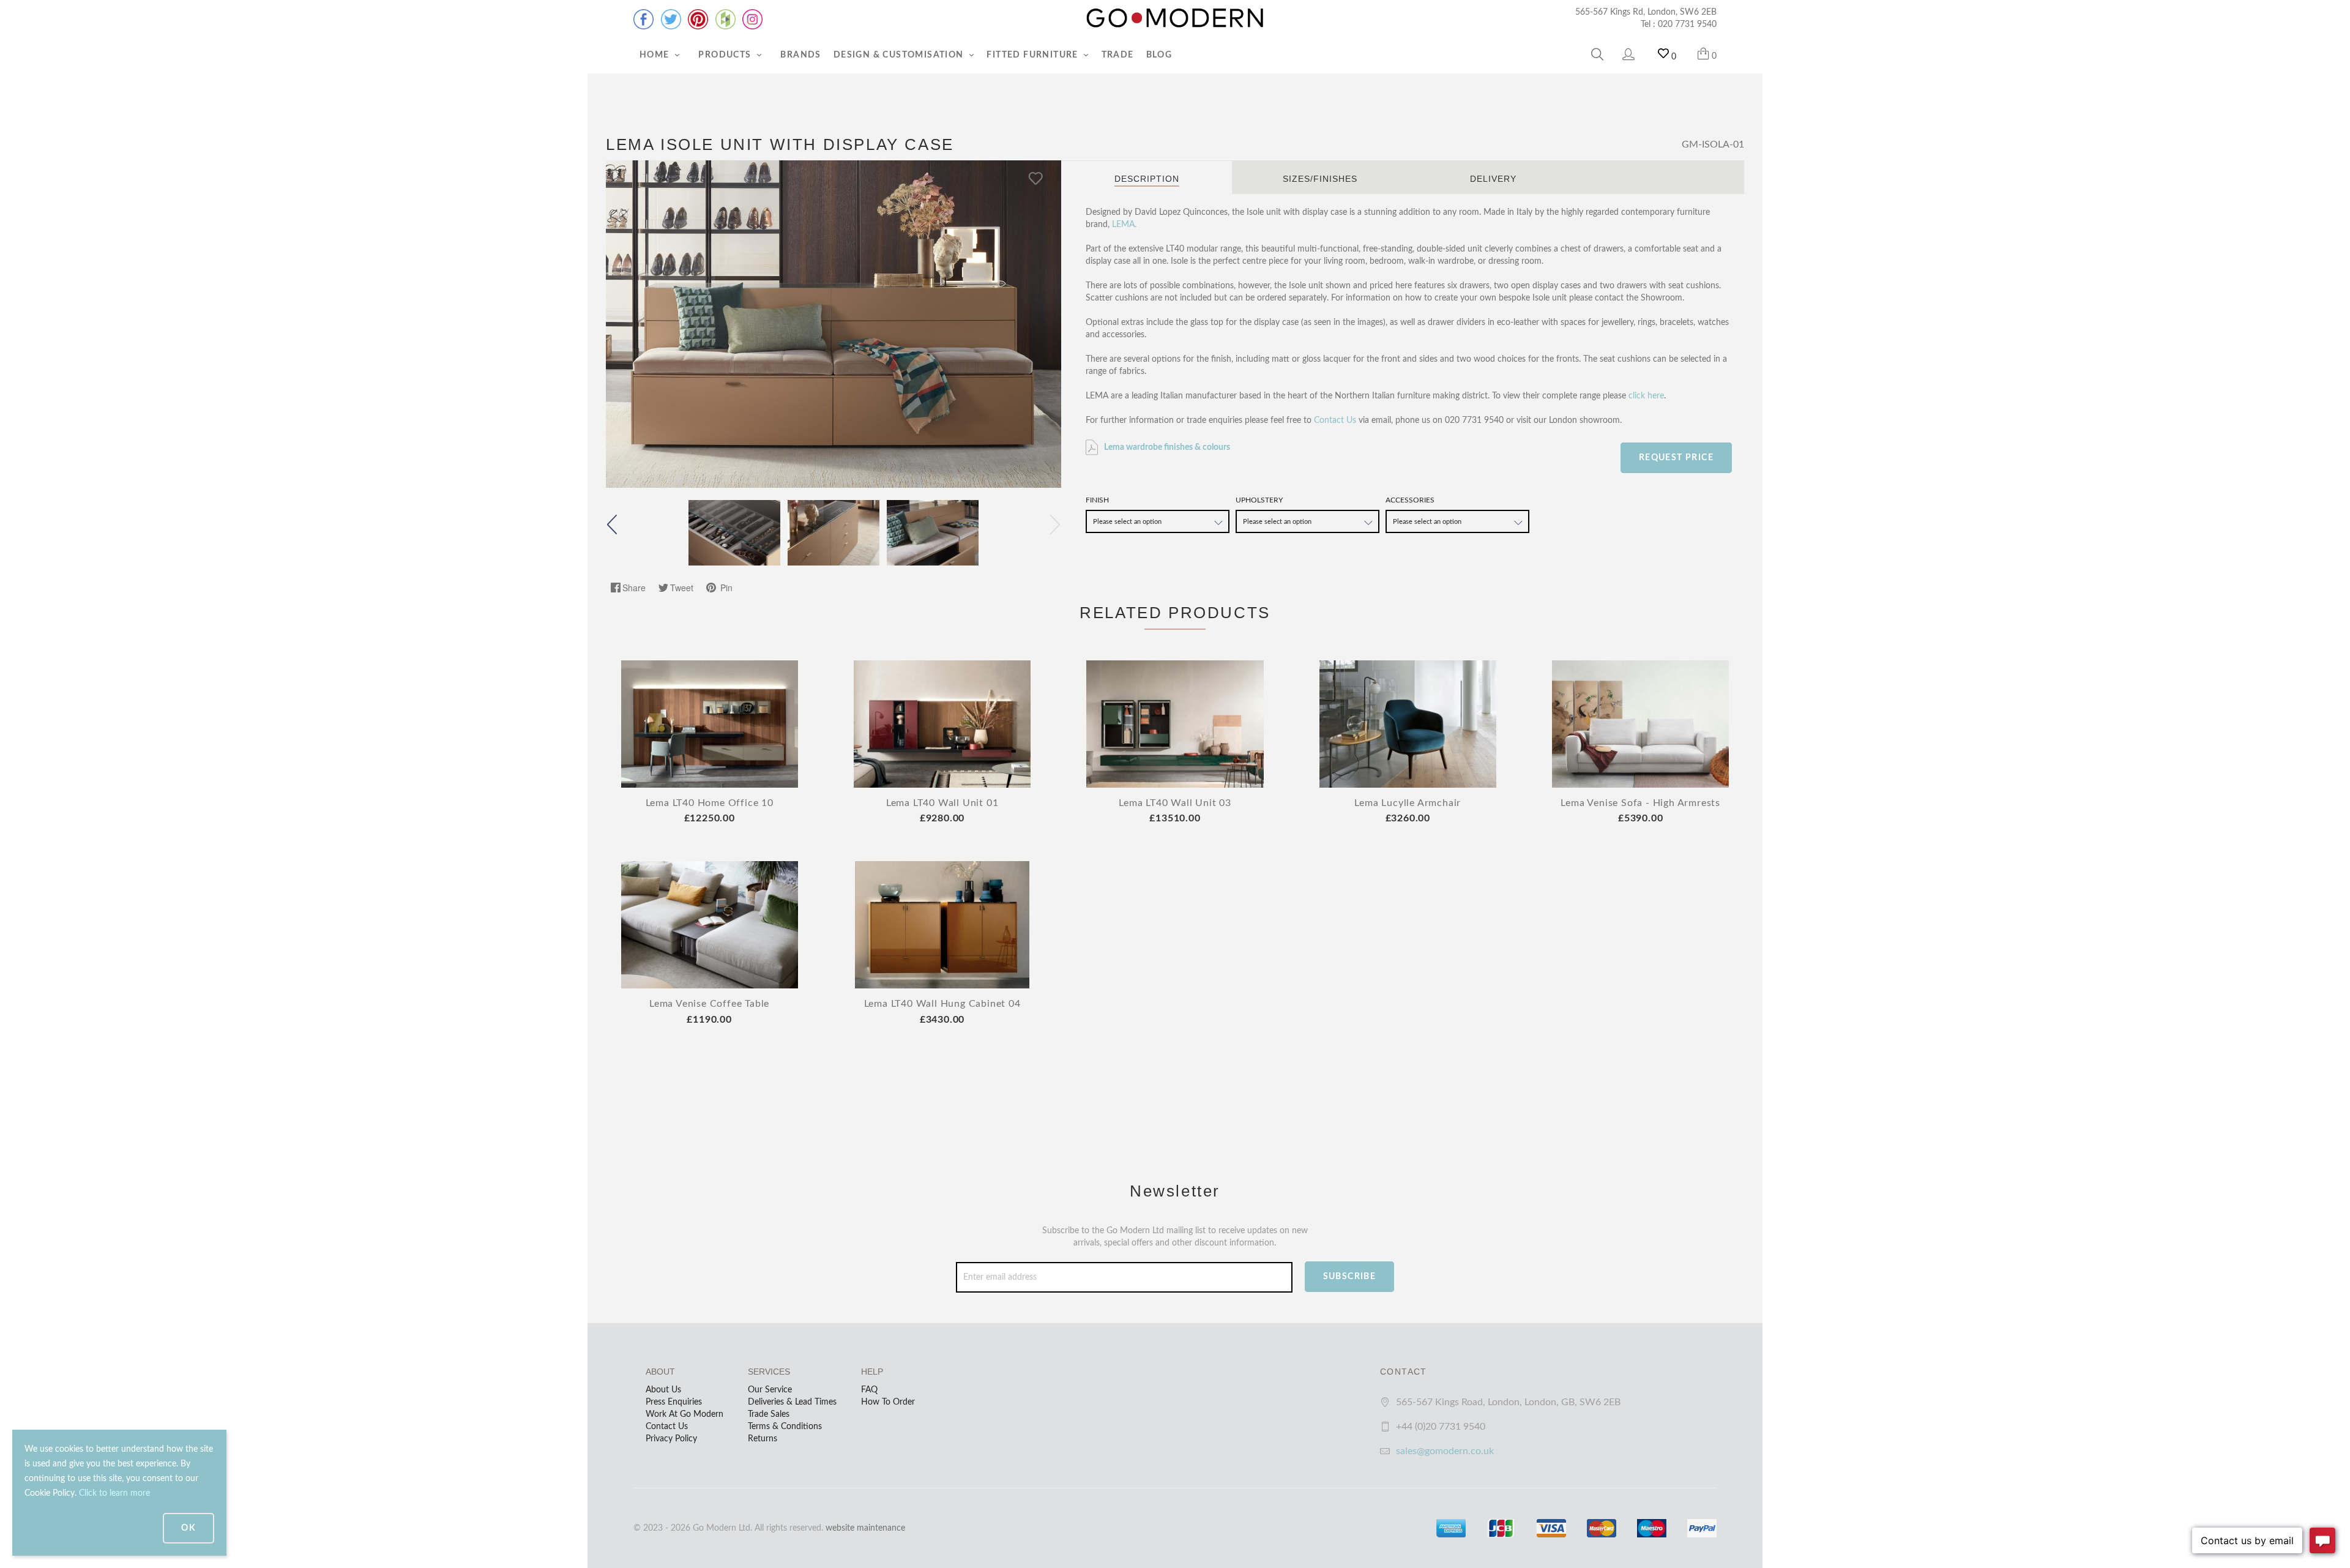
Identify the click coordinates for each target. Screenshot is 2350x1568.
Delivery (1493, 179)
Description (1147, 179)
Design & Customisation (900, 55)
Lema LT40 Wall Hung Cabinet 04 (942, 1004)
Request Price (1676, 458)
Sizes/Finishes (1320, 179)
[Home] (1175, 18)
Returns (763, 1439)
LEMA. (1124, 225)
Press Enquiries (674, 1402)
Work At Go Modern (684, 1414)
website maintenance (865, 1528)
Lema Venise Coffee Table (709, 1004)
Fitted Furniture (1034, 55)
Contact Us (1335, 420)
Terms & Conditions (785, 1427)
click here (1646, 396)
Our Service (770, 1390)
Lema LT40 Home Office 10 (710, 803)
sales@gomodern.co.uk (1445, 1451)
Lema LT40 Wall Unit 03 (1175, 803)
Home (656, 55)
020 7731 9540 (1687, 24)
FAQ (869, 1390)
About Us (663, 1390)
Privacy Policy (671, 1439)
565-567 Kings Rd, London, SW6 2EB (1646, 12)
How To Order (888, 1402)
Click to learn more (114, 1493)
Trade (1118, 55)
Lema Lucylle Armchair (1408, 803)
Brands (800, 55)
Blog (1159, 55)
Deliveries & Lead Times (792, 1402)
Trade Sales (769, 1414)
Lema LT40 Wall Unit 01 (942, 803)
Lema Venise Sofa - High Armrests (1640, 803)
